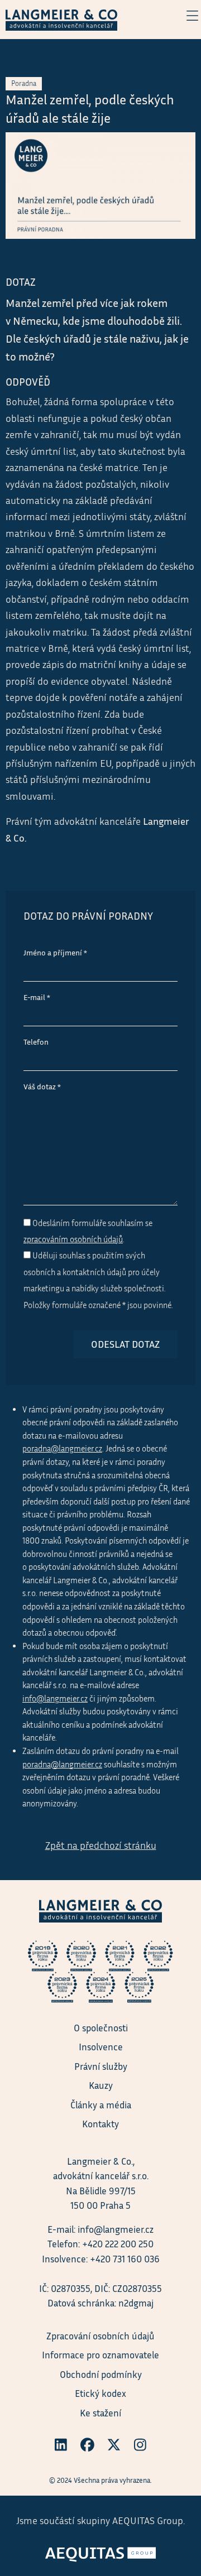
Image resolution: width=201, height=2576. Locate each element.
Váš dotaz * (42, 1087)
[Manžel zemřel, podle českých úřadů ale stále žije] (100, 186)
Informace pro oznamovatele (100, 2355)
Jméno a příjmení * (55, 953)
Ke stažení (100, 2413)
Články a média (101, 2105)
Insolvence (101, 2047)
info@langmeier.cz (55, 1698)
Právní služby (101, 2066)
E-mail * (37, 997)
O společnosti (101, 2028)
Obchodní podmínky (101, 2374)
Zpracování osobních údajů (100, 2336)
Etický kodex (100, 2393)
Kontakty (100, 2124)
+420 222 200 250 (118, 2244)
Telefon (36, 1042)
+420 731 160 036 (125, 2259)
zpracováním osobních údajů (73, 1239)
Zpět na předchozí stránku (101, 1845)
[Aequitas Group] (100, 2551)
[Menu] (186, 16)
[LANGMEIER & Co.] (61, 18)
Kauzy (101, 2085)
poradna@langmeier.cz (62, 1448)
